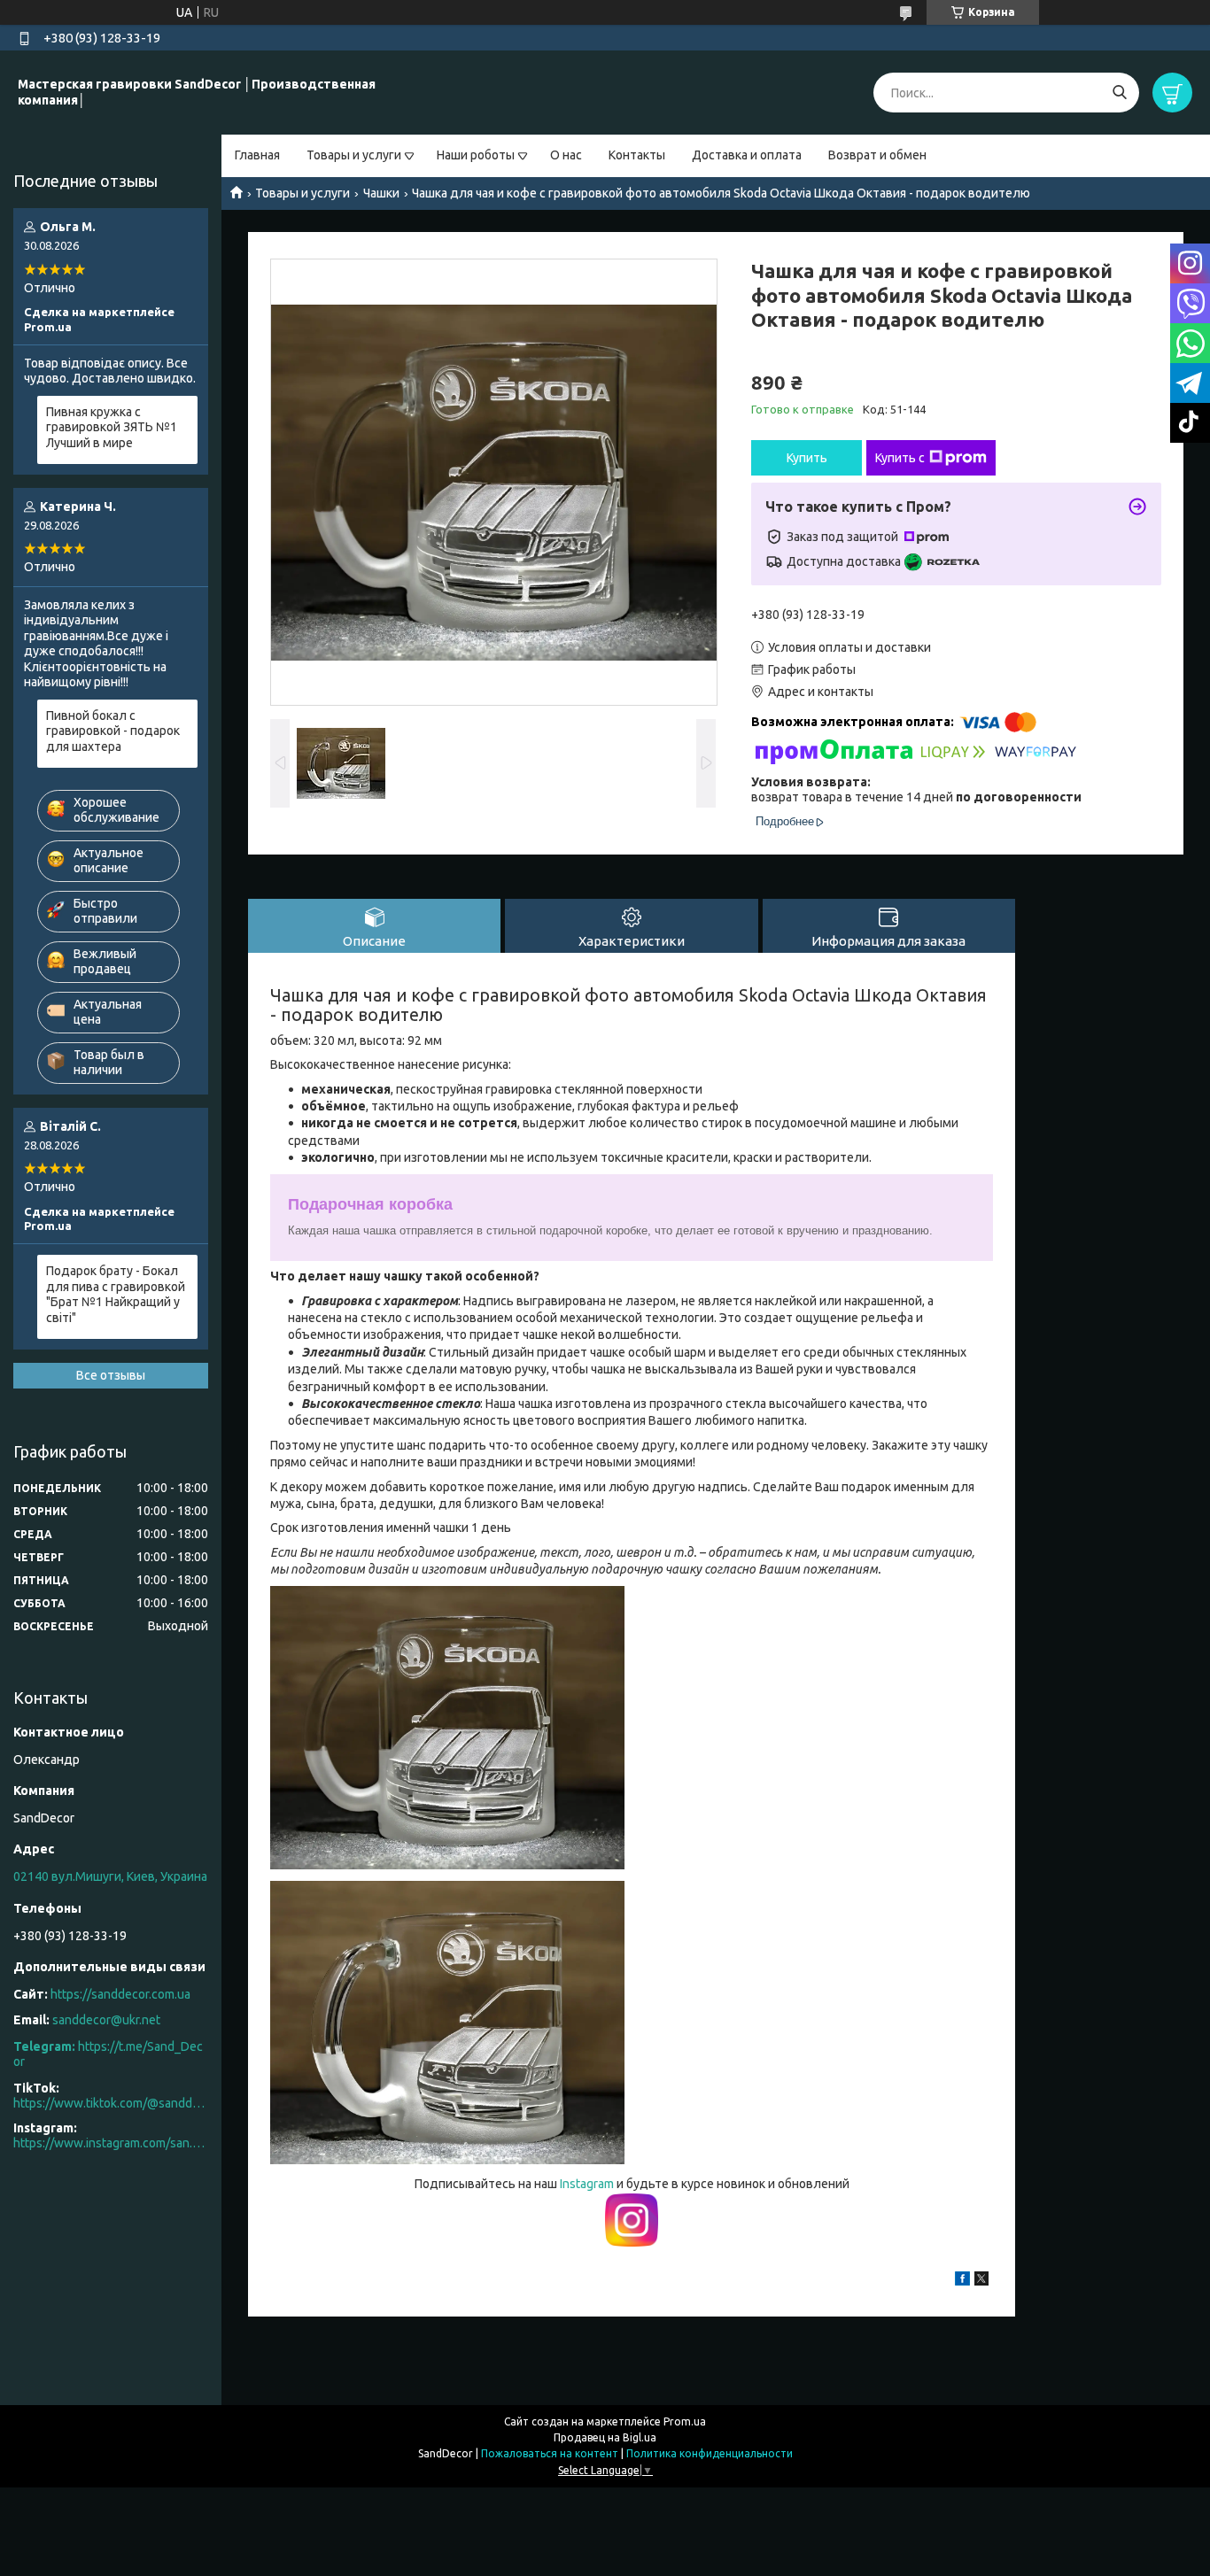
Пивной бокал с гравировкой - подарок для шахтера (113, 731)
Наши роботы (476, 155)
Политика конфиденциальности (710, 2453)
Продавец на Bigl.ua (605, 2437)
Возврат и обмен (877, 155)
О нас (566, 155)
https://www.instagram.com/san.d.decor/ (111, 2143)
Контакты (637, 155)
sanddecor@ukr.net (106, 2020)
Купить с (900, 458)
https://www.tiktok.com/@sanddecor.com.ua (111, 2103)
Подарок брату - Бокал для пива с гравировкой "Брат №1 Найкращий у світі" (116, 1294)
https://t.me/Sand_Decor (108, 2054)
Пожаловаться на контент (550, 2453)
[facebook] (962, 2281)
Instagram (588, 2184)
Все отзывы (111, 1375)
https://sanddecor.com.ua (120, 1994)
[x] (981, 2281)
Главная (257, 155)
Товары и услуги (354, 155)
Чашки (381, 193)
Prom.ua (685, 2421)
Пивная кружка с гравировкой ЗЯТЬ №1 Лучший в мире (112, 427)
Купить (807, 458)
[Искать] (1119, 93)
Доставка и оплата (747, 155)
